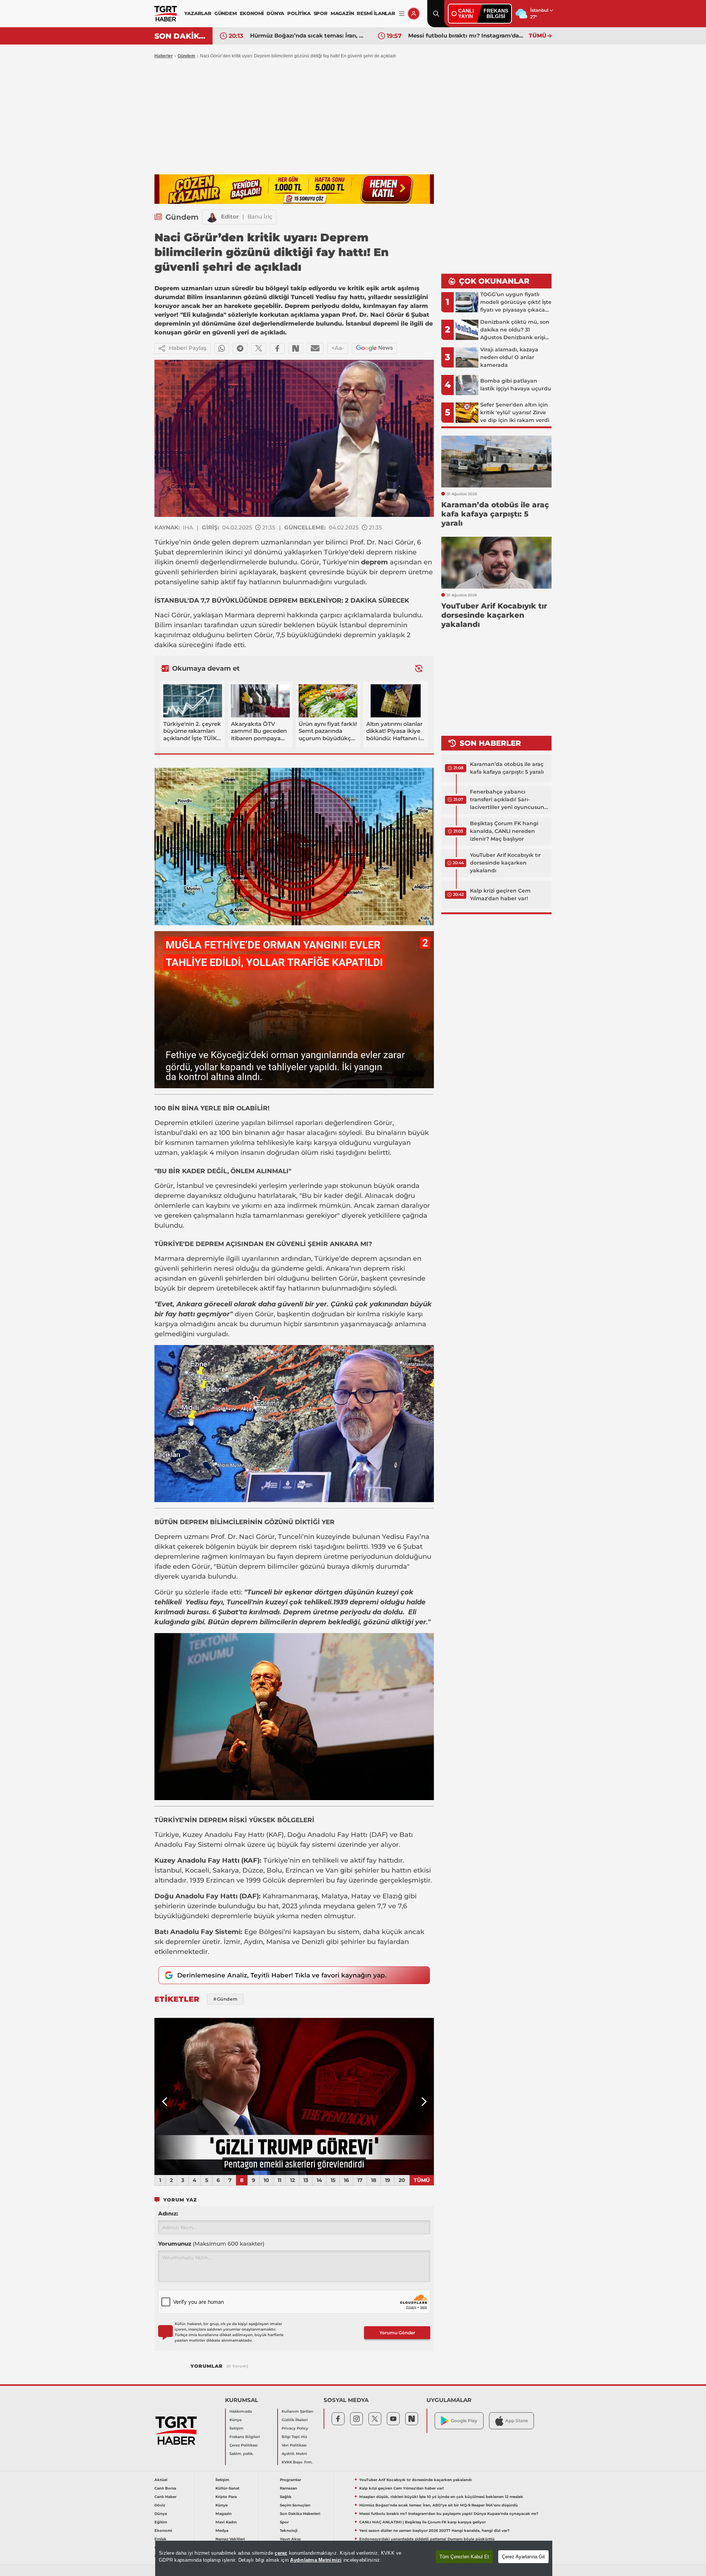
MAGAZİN (342, 13)
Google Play (464, 2421)
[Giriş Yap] (414, 14)
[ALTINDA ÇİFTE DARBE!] (294, 2097)
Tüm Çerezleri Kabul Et (464, 2557)
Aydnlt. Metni (294, 2454)
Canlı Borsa (165, 2488)
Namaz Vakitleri (230, 2539)
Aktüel (161, 2480)
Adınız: (168, 2213)
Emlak (161, 2539)
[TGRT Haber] (166, 14)
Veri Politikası (294, 2445)
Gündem (186, 56)
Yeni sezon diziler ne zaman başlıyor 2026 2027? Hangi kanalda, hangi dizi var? (434, 2531)
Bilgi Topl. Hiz (294, 2437)
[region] (354, 2558)
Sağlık (286, 2497)
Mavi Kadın (226, 2522)
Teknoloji (289, 2531)
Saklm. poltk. (241, 2454)
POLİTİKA (299, 13)
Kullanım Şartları (297, 2411)
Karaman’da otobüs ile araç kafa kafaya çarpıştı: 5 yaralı (507, 768)
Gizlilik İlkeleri (295, 2420)
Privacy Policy (295, 2428)
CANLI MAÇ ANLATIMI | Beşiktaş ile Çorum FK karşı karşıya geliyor (467, 36)
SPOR (321, 13)
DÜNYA (275, 13)
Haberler (164, 56)
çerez (281, 2553)
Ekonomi (163, 2531)
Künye (236, 2420)
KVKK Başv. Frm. (297, 2462)
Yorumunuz (211, 2244)
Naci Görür (395, 542)
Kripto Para (226, 2497)
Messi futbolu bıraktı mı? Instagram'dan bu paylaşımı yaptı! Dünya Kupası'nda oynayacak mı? (309, 36)
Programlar (290, 2480)
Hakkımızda (241, 2411)
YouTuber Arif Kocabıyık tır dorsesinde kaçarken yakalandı (505, 863)
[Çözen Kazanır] (294, 189)
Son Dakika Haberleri (300, 2514)
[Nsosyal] (296, 348)
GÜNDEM (226, 13)
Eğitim (161, 2522)
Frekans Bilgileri (245, 2437)
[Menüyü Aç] (402, 14)
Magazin (224, 2514)
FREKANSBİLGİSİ (496, 13)
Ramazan (288, 2488)
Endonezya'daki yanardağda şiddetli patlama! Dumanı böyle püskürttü (427, 2539)
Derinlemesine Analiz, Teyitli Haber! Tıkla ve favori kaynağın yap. (282, 1975)
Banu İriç (260, 217)
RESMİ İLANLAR (376, 13)
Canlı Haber (165, 2497)
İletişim (236, 2428)
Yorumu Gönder (397, 2333)
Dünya (161, 2514)
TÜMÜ (538, 36)
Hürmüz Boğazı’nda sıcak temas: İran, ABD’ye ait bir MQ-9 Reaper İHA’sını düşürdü (438, 2505)
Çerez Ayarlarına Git (523, 2557)
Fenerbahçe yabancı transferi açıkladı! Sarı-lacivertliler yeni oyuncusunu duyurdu (509, 800)
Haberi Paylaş (188, 348)
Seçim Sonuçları (295, 2505)
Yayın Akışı (290, 2539)
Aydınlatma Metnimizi (316, 2560)
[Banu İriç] (212, 217)
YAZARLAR (198, 13)
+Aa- (338, 348)
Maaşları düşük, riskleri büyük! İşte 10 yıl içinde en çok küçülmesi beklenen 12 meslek (441, 2497)
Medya (222, 2531)
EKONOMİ (252, 13)
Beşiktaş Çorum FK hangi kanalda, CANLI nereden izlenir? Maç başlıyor (504, 831)
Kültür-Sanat (227, 2488)
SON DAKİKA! (181, 36)
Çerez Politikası (244, 2445)
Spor (284, 2522)
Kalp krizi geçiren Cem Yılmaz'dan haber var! (500, 895)
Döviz (160, 2505)
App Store (516, 2421)
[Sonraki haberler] (419, 669)
